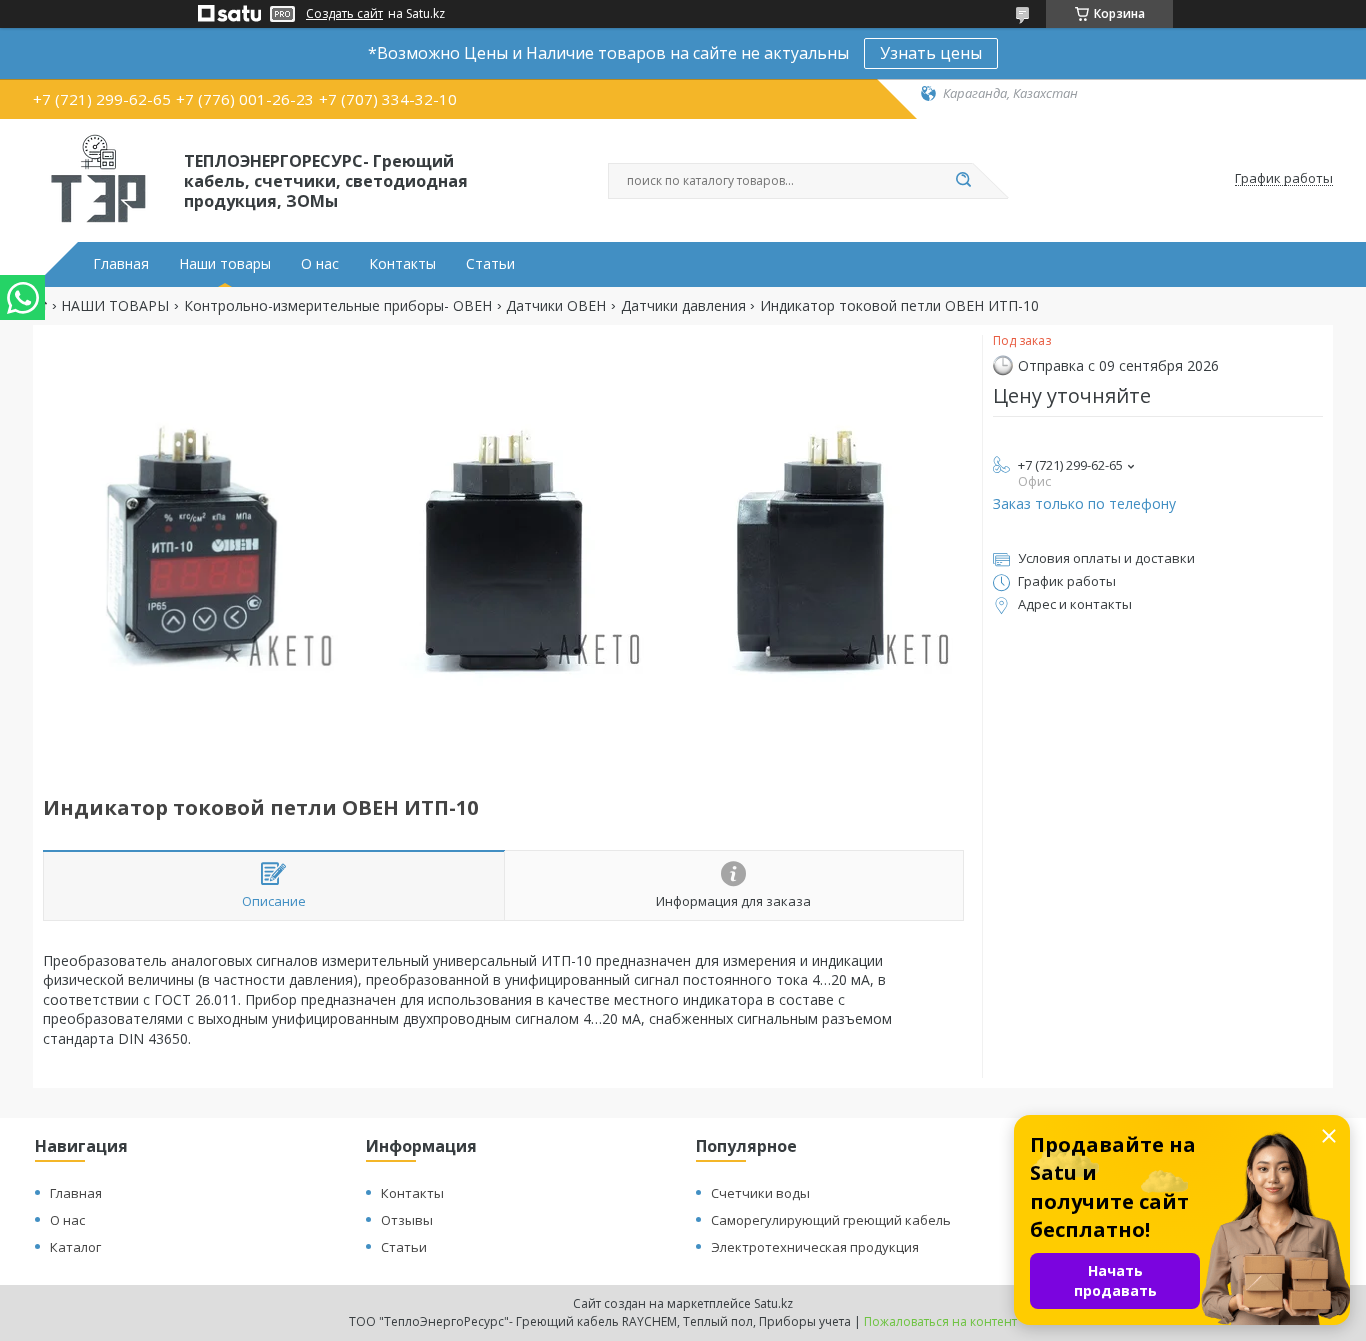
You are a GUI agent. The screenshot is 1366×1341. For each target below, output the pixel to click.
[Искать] (963, 181)
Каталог (75, 1247)
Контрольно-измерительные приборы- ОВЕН (338, 306)
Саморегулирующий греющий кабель (831, 1220)
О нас (320, 264)
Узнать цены (931, 53)
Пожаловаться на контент (940, 1321)
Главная (121, 264)
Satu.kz (773, 1303)
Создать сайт (344, 14)
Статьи (490, 264)
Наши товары (225, 264)
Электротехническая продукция (815, 1247)
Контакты (402, 264)
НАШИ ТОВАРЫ (115, 306)
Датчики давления (683, 306)
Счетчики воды (760, 1193)
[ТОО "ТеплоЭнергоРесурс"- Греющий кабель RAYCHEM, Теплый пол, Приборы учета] (99, 179)
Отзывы (407, 1220)
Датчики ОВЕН (556, 306)
